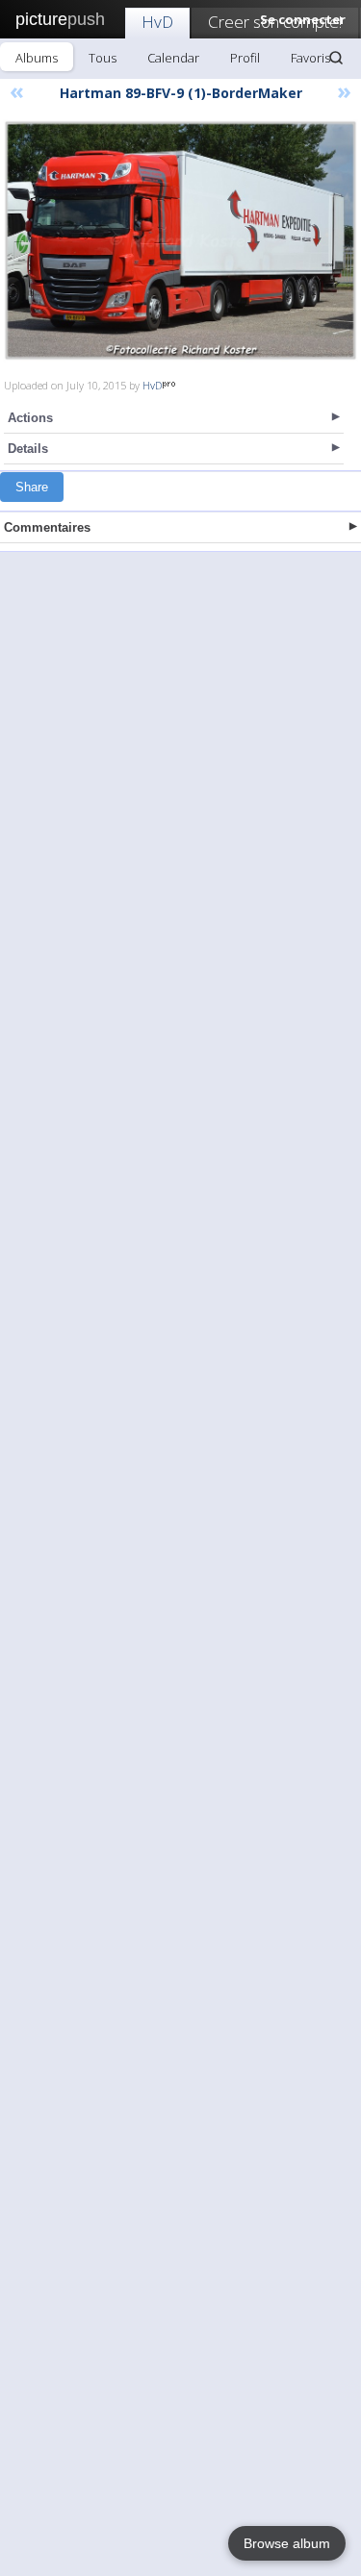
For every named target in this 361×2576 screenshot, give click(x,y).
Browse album (287, 2543)
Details (28, 449)
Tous (103, 58)
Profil (245, 58)
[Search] (336, 58)
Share (32, 487)
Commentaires (47, 527)
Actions (30, 418)
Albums (37, 58)
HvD (157, 22)
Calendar (173, 58)
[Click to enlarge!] (180, 240)
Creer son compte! (275, 22)
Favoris (310, 58)
